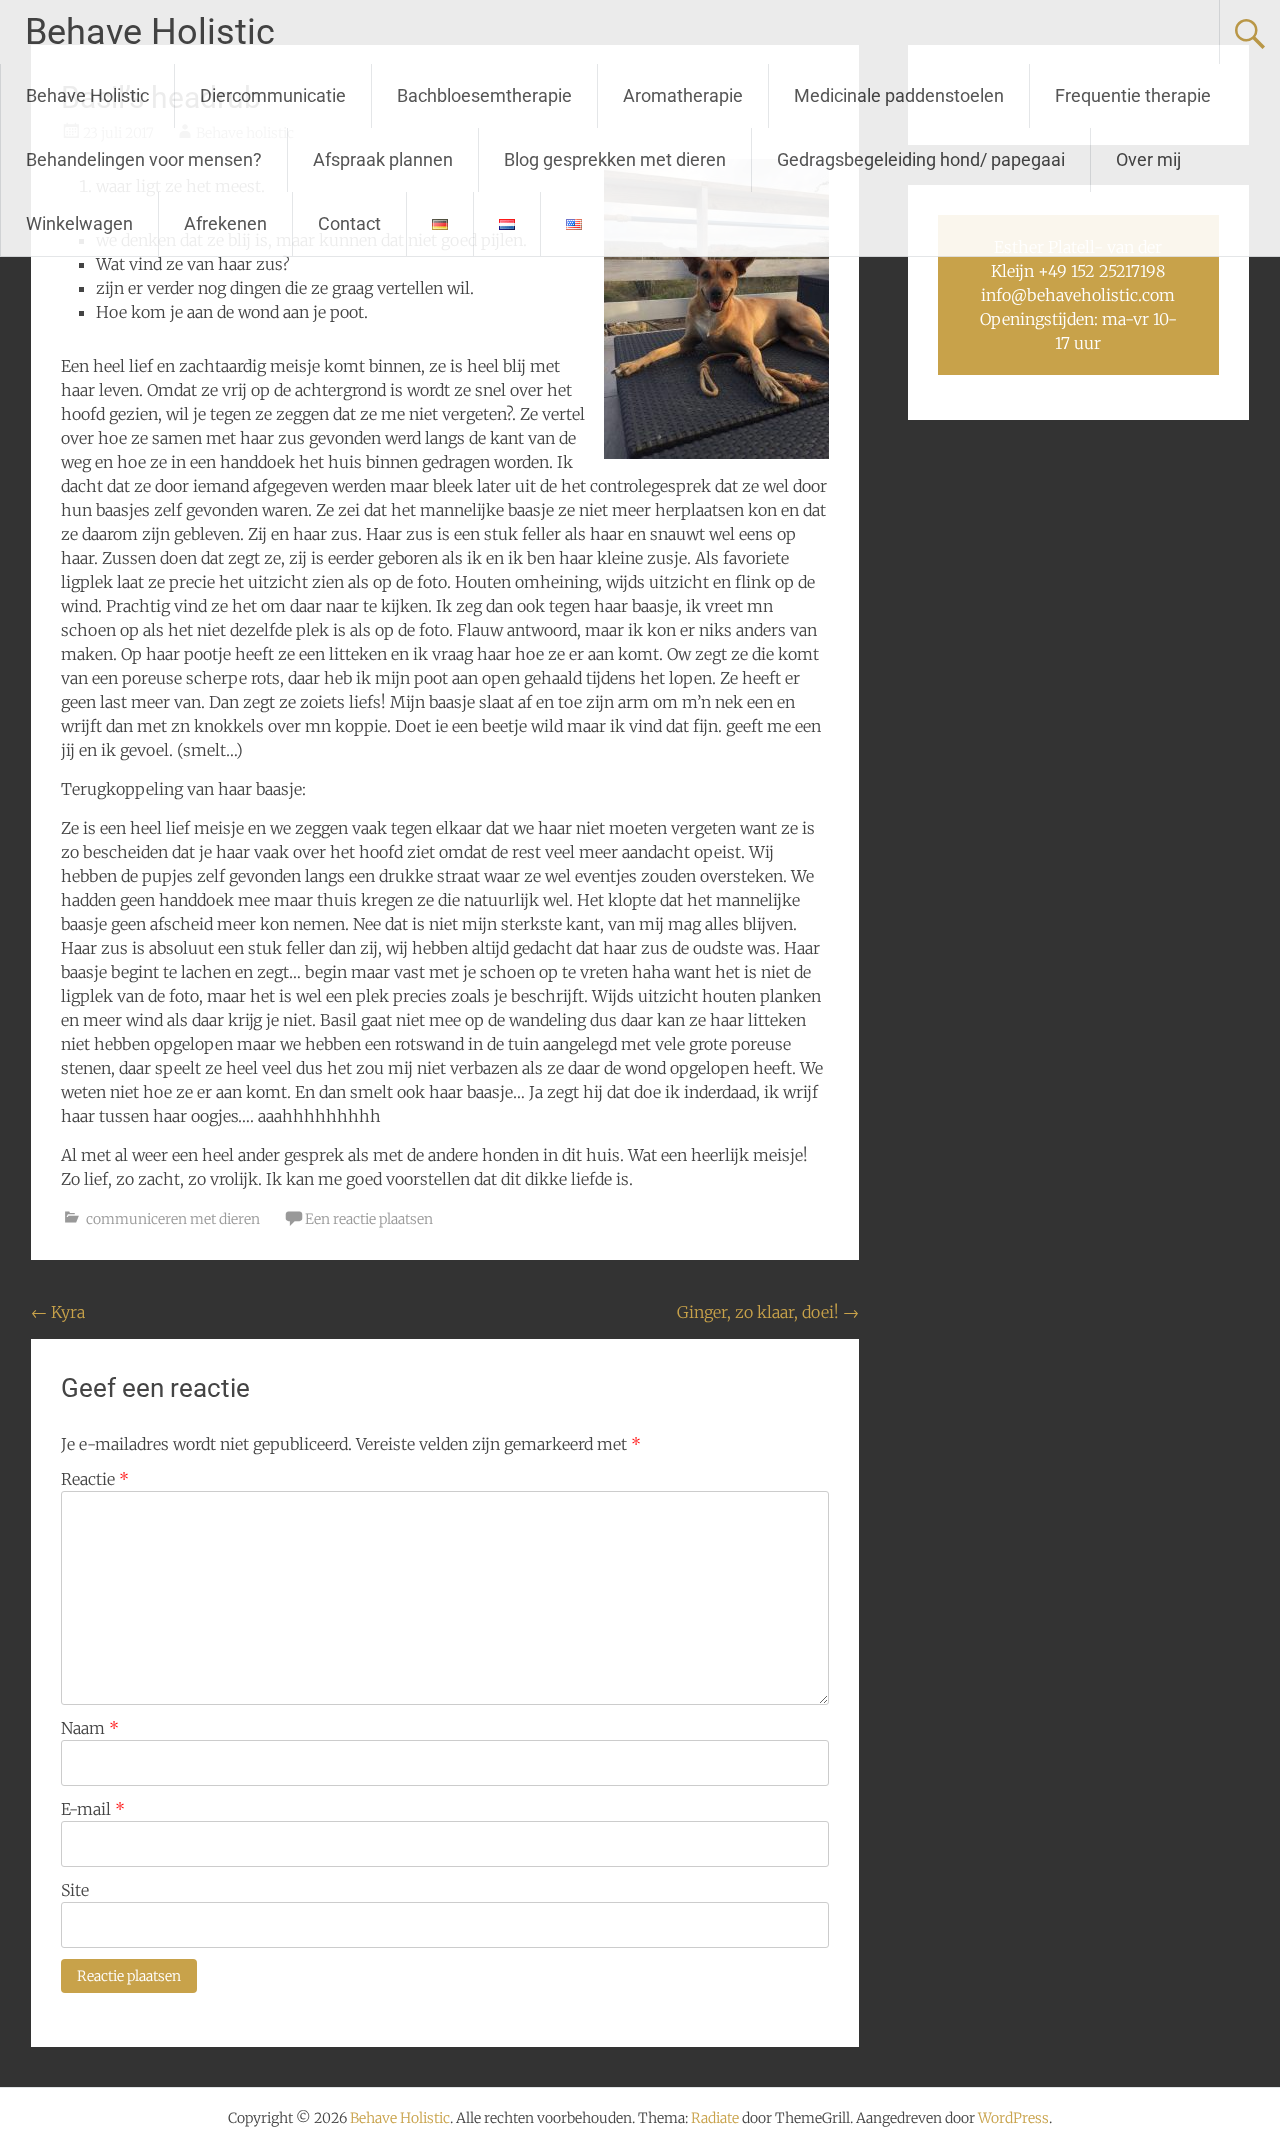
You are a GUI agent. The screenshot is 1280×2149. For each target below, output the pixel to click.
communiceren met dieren (173, 1219)
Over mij (1148, 159)
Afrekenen (225, 223)
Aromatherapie (683, 95)
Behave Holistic (150, 32)
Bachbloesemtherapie (484, 95)
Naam (90, 1728)
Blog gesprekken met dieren (615, 159)
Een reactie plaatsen (369, 1219)
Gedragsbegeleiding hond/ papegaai (921, 159)
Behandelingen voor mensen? (144, 159)
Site (75, 1890)
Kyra (58, 1312)
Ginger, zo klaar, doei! (768, 1312)
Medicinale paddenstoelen (899, 95)
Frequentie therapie (1133, 95)
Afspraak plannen (383, 159)
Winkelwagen (79, 223)
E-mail (93, 1809)
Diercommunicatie (273, 95)
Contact (349, 223)
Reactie (95, 1479)
